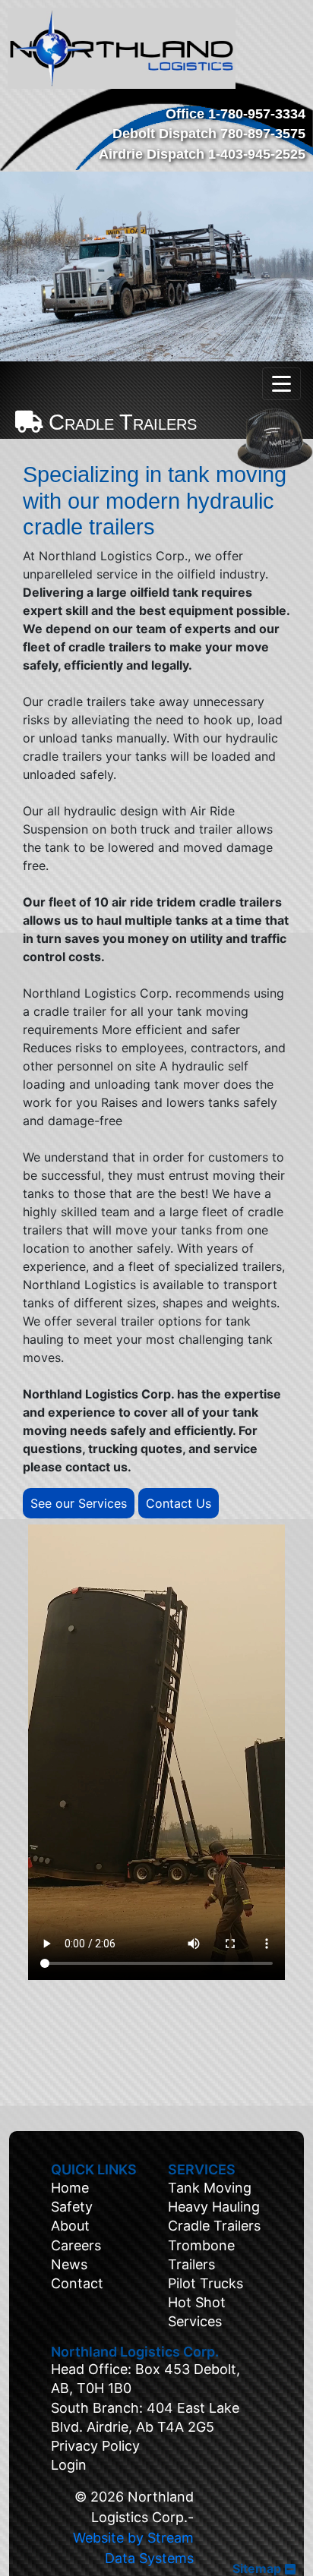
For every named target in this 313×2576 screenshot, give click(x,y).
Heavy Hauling (214, 2207)
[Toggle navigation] (281, 384)
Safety (72, 2207)
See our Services (79, 1503)
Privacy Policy (95, 2446)
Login (69, 2465)
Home (70, 2188)
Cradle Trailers (214, 2226)
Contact (77, 2283)
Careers (76, 2245)
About (70, 2226)
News (69, 2264)
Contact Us (179, 1503)
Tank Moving (210, 2188)
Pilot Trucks (206, 2283)
